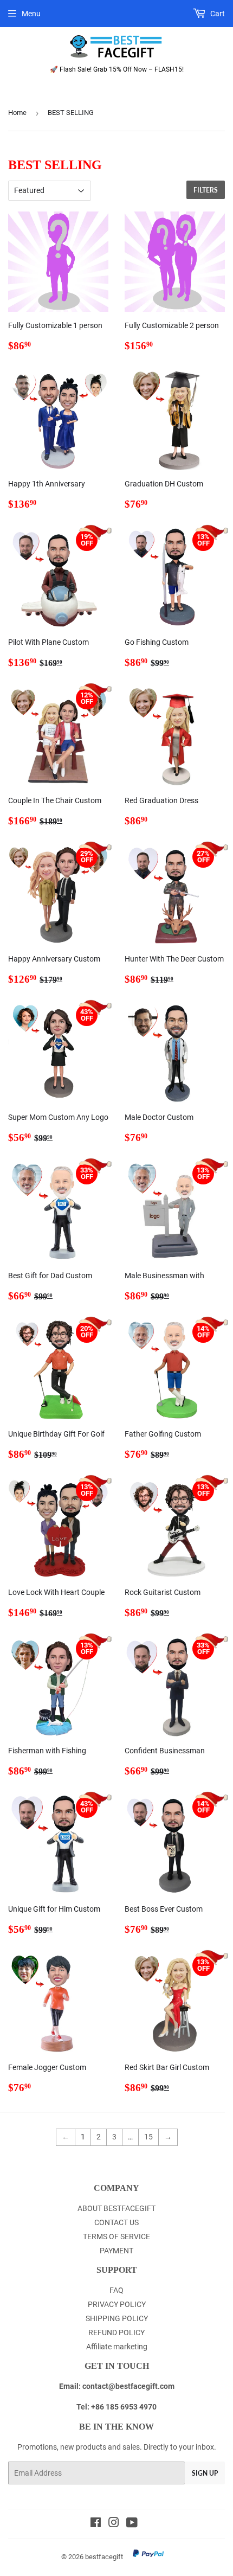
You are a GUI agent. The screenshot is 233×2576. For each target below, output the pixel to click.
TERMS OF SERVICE (116, 2237)
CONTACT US (116, 2222)
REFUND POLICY (116, 2333)
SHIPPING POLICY (117, 2318)
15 (148, 2137)
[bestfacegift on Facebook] (96, 2524)
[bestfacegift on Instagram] (114, 2524)
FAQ (116, 2290)
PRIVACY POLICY (117, 2304)
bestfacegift (104, 2557)
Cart (217, 14)
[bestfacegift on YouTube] (132, 2524)
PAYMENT (116, 2251)
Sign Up (205, 2473)
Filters (206, 190)
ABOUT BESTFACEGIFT (116, 2208)
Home (17, 113)
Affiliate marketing (117, 2347)
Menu (31, 14)
